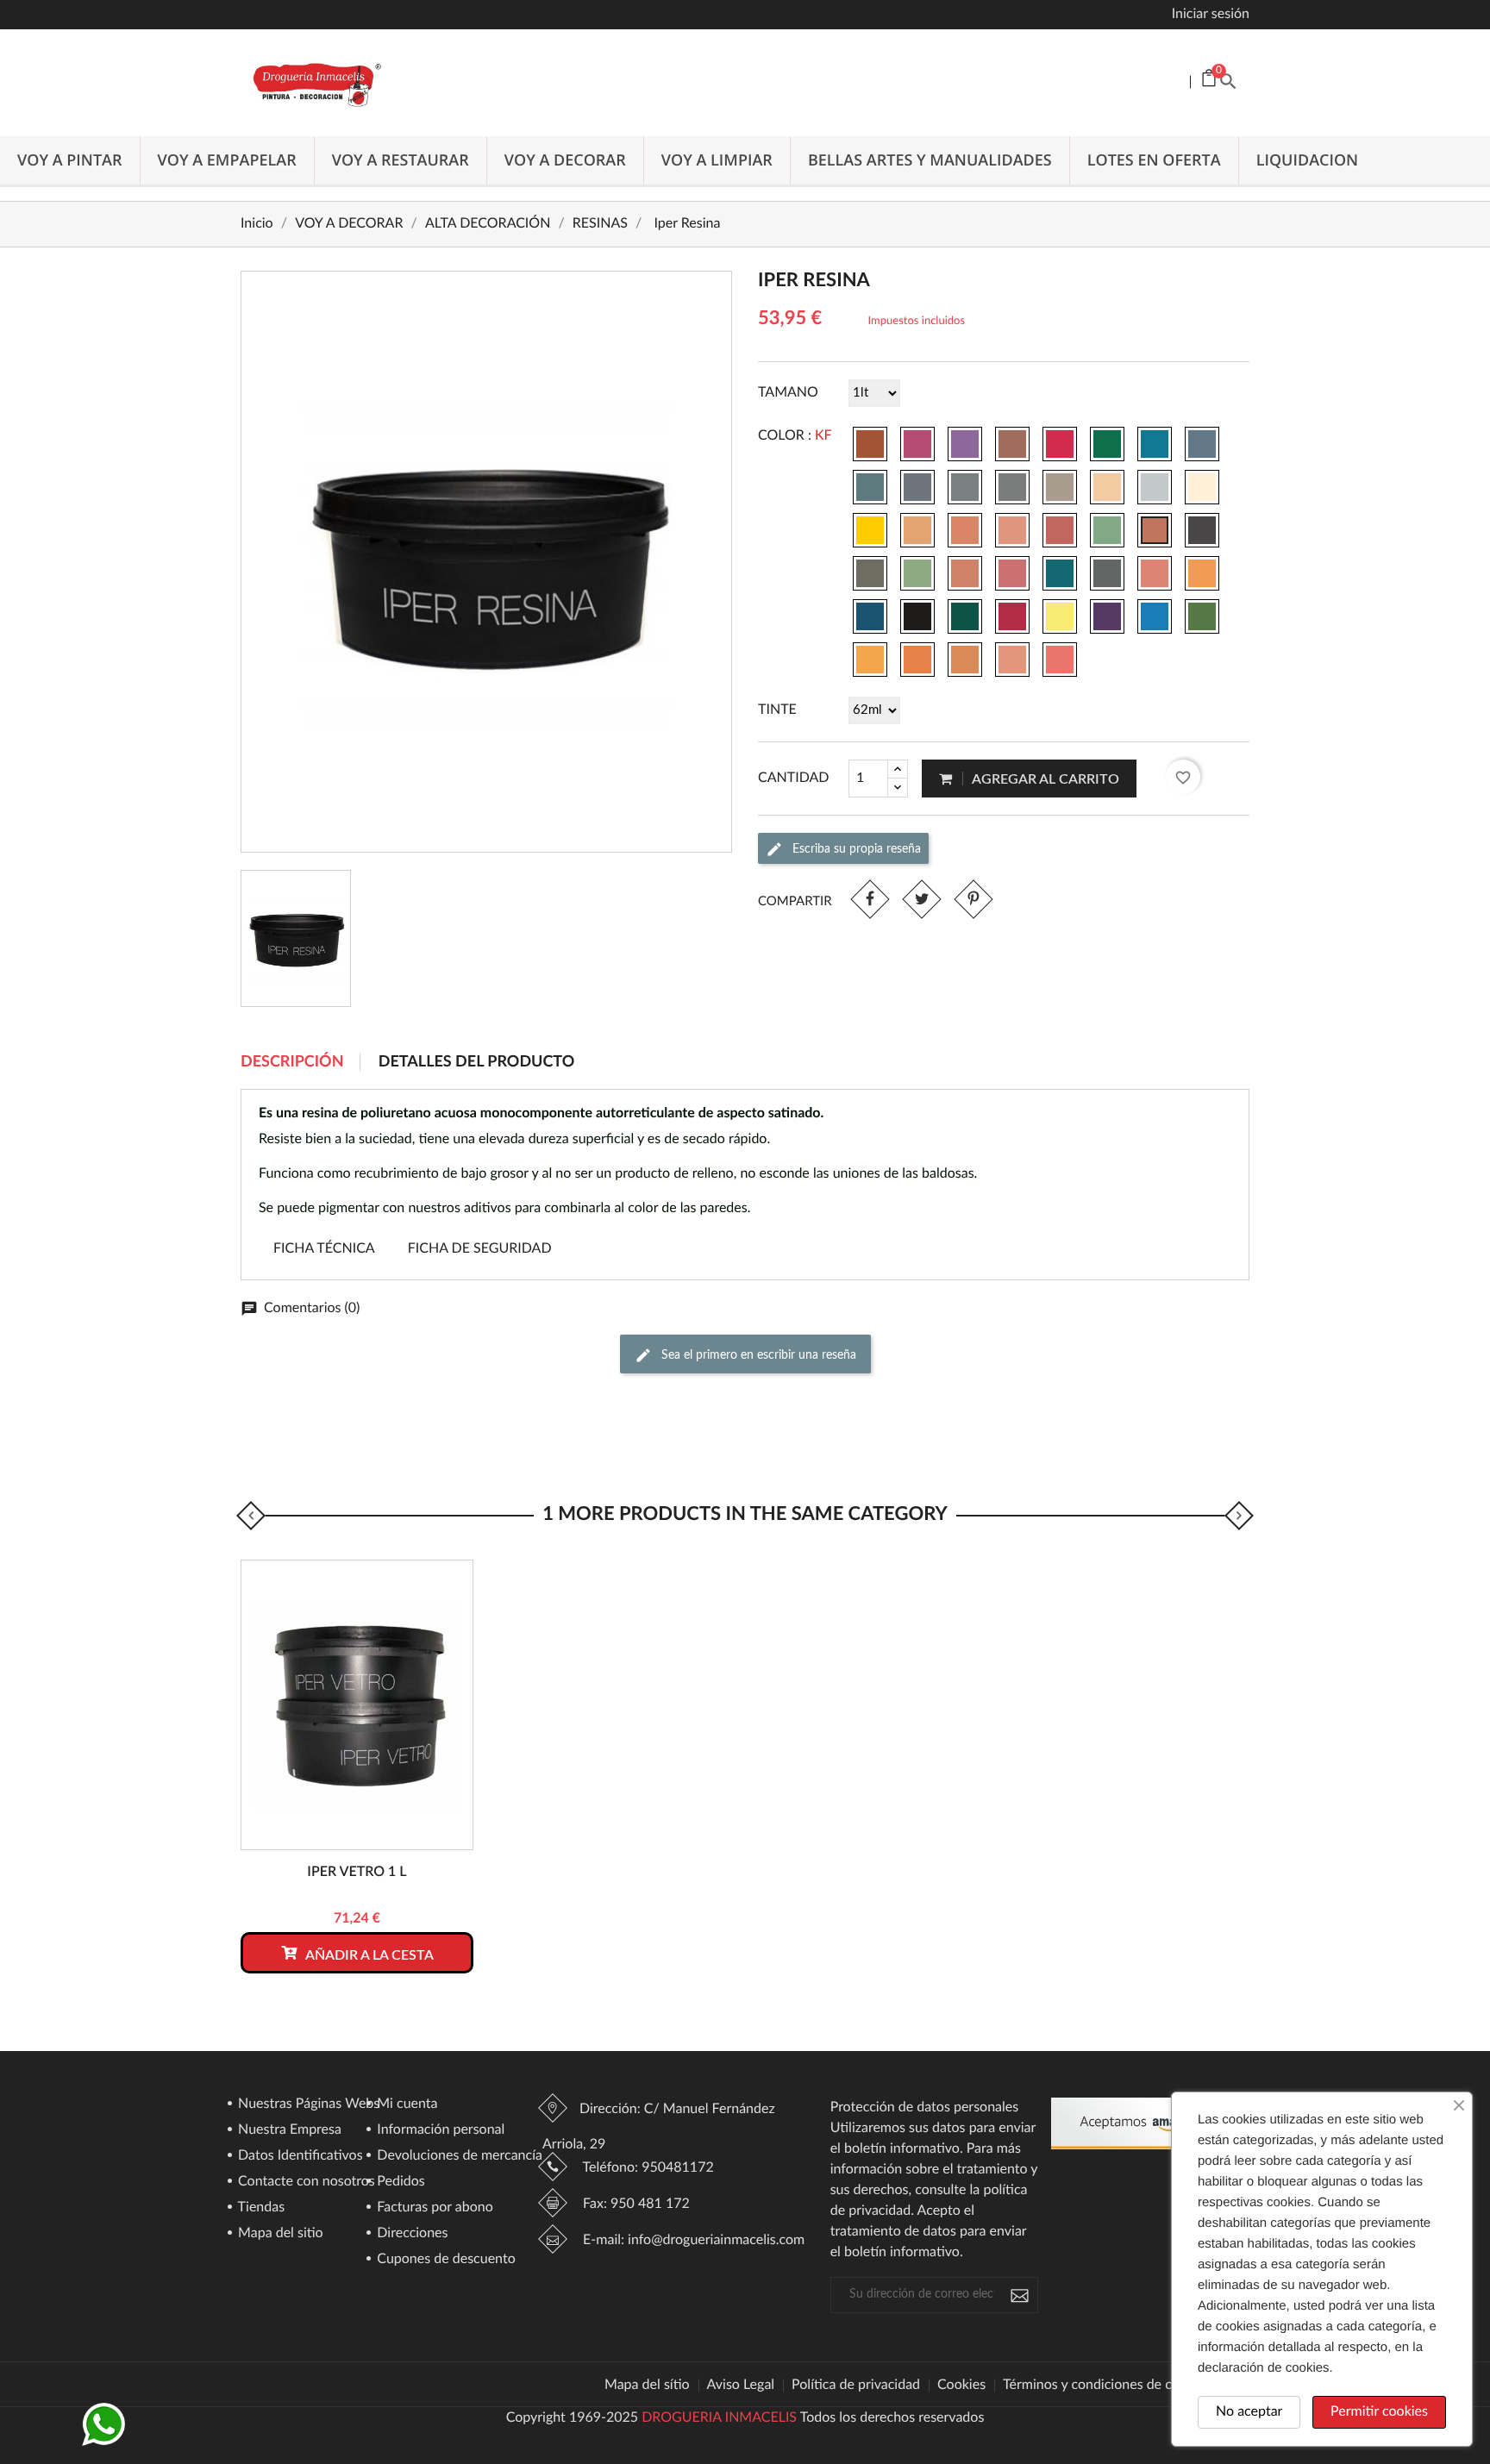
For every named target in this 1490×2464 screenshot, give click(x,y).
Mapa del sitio (279, 2234)
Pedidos (399, 2182)
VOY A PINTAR (70, 160)
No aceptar (1249, 2412)
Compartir (870, 899)
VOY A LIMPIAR (717, 160)
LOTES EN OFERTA (1154, 160)
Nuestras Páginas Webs (307, 2104)
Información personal (439, 2130)
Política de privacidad (856, 2386)
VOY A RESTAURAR (401, 160)
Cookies (961, 2386)
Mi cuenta (405, 2104)
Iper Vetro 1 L (357, 1873)
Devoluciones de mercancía (458, 2156)
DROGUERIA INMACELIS (719, 2418)
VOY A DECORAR (565, 160)
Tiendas (260, 2208)
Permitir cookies (1379, 2412)
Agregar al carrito (1044, 779)
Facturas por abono (433, 2208)
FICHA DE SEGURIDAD (480, 1249)
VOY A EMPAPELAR (227, 160)
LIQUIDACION (1308, 160)
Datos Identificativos (299, 2156)
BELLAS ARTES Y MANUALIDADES (930, 160)
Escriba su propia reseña (855, 848)
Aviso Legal (741, 2386)
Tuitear (921, 899)
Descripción (292, 1062)
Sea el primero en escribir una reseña (757, 1355)
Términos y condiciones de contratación (1122, 2386)
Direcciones (410, 2234)
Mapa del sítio (647, 2386)
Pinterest (973, 899)
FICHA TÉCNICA (324, 1249)
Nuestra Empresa (288, 2130)
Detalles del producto (477, 1062)
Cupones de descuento (444, 2260)
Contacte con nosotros (305, 2182)
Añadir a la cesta (368, 1955)
